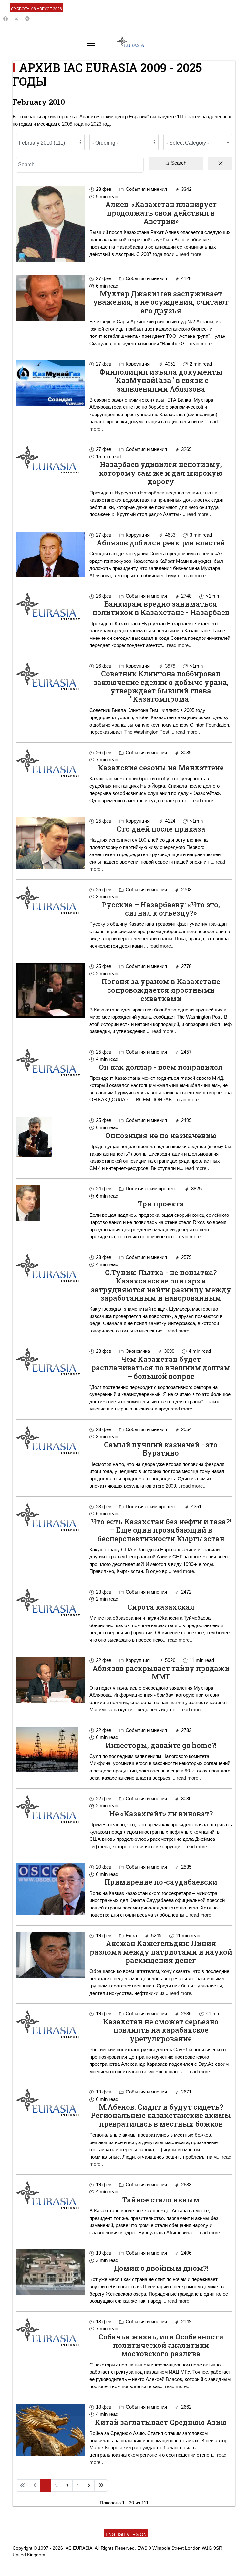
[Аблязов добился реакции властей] (50, 554)
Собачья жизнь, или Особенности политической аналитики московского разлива (161, 2345)
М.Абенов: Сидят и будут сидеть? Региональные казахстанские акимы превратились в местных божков (161, 2115)
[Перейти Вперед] (89, 2485)
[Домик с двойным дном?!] (50, 2272)
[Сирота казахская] (50, 1602)
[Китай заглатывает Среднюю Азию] (50, 2430)
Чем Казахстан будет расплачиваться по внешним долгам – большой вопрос (161, 1368)
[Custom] (27, 19)
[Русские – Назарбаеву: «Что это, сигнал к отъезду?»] (50, 900)
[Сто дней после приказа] (50, 843)
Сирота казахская (161, 1607)
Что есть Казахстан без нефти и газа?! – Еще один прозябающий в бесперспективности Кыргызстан (161, 1530)
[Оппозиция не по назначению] (50, 1137)
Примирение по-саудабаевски (161, 1882)
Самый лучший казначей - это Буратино (161, 1449)
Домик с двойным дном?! (161, 2268)
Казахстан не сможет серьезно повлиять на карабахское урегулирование (161, 2030)
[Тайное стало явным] (50, 2195)
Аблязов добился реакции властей (161, 543)
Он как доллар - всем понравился (161, 1067)
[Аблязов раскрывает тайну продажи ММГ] (50, 1680)
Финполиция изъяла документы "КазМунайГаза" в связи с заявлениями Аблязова (161, 380)
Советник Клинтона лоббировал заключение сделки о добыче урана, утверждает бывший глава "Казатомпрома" (161, 686)
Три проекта (161, 1204)
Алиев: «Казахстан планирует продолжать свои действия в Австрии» (161, 213)
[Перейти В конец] (101, 2485)
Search (178, 163)
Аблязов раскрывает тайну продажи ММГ (161, 1672)
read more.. (192, 254)
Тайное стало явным (161, 2200)
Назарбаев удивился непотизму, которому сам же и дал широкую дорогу (161, 473)
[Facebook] (5, 19)
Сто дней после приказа (161, 829)
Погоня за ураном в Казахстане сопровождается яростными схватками (161, 990)
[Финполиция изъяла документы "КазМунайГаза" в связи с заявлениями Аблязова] (50, 383)
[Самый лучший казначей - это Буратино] (50, 1440)
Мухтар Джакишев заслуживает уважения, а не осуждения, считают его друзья (161, 302)
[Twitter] (16, 19)
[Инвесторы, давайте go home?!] (50, 1750)
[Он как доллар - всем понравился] (50, 1062)
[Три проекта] (50, 1203)
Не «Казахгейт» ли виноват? (161, 1814)
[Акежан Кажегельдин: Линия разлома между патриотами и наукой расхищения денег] (50, 1955)
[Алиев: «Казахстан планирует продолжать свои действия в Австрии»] (50, 224)
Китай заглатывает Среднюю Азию (161, 2422)
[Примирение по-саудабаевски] (50, 1889)
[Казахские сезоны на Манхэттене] (50, 763)
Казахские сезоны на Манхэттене (161, 768)
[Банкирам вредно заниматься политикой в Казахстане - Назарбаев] (50, 606)
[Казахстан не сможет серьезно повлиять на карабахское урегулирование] (50, 2024)
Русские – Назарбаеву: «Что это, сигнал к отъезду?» (161, 909)
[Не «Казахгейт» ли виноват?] (50, 1809)
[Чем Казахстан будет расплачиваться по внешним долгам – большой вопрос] (50, 1361)
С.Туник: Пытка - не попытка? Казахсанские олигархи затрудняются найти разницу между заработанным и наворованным (161, 1285)
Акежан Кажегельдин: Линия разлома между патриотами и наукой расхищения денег (161, 1952)
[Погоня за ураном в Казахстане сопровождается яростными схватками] (50, 990)
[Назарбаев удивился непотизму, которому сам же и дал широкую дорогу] (50, 460)
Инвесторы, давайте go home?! (161, 1745)
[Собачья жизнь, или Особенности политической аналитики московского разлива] (50, 2332)
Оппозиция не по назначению (161, 1135)
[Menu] (91, 46)
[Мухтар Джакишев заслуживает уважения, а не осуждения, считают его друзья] (50, 298)
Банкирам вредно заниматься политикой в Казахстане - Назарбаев (161, 608)
